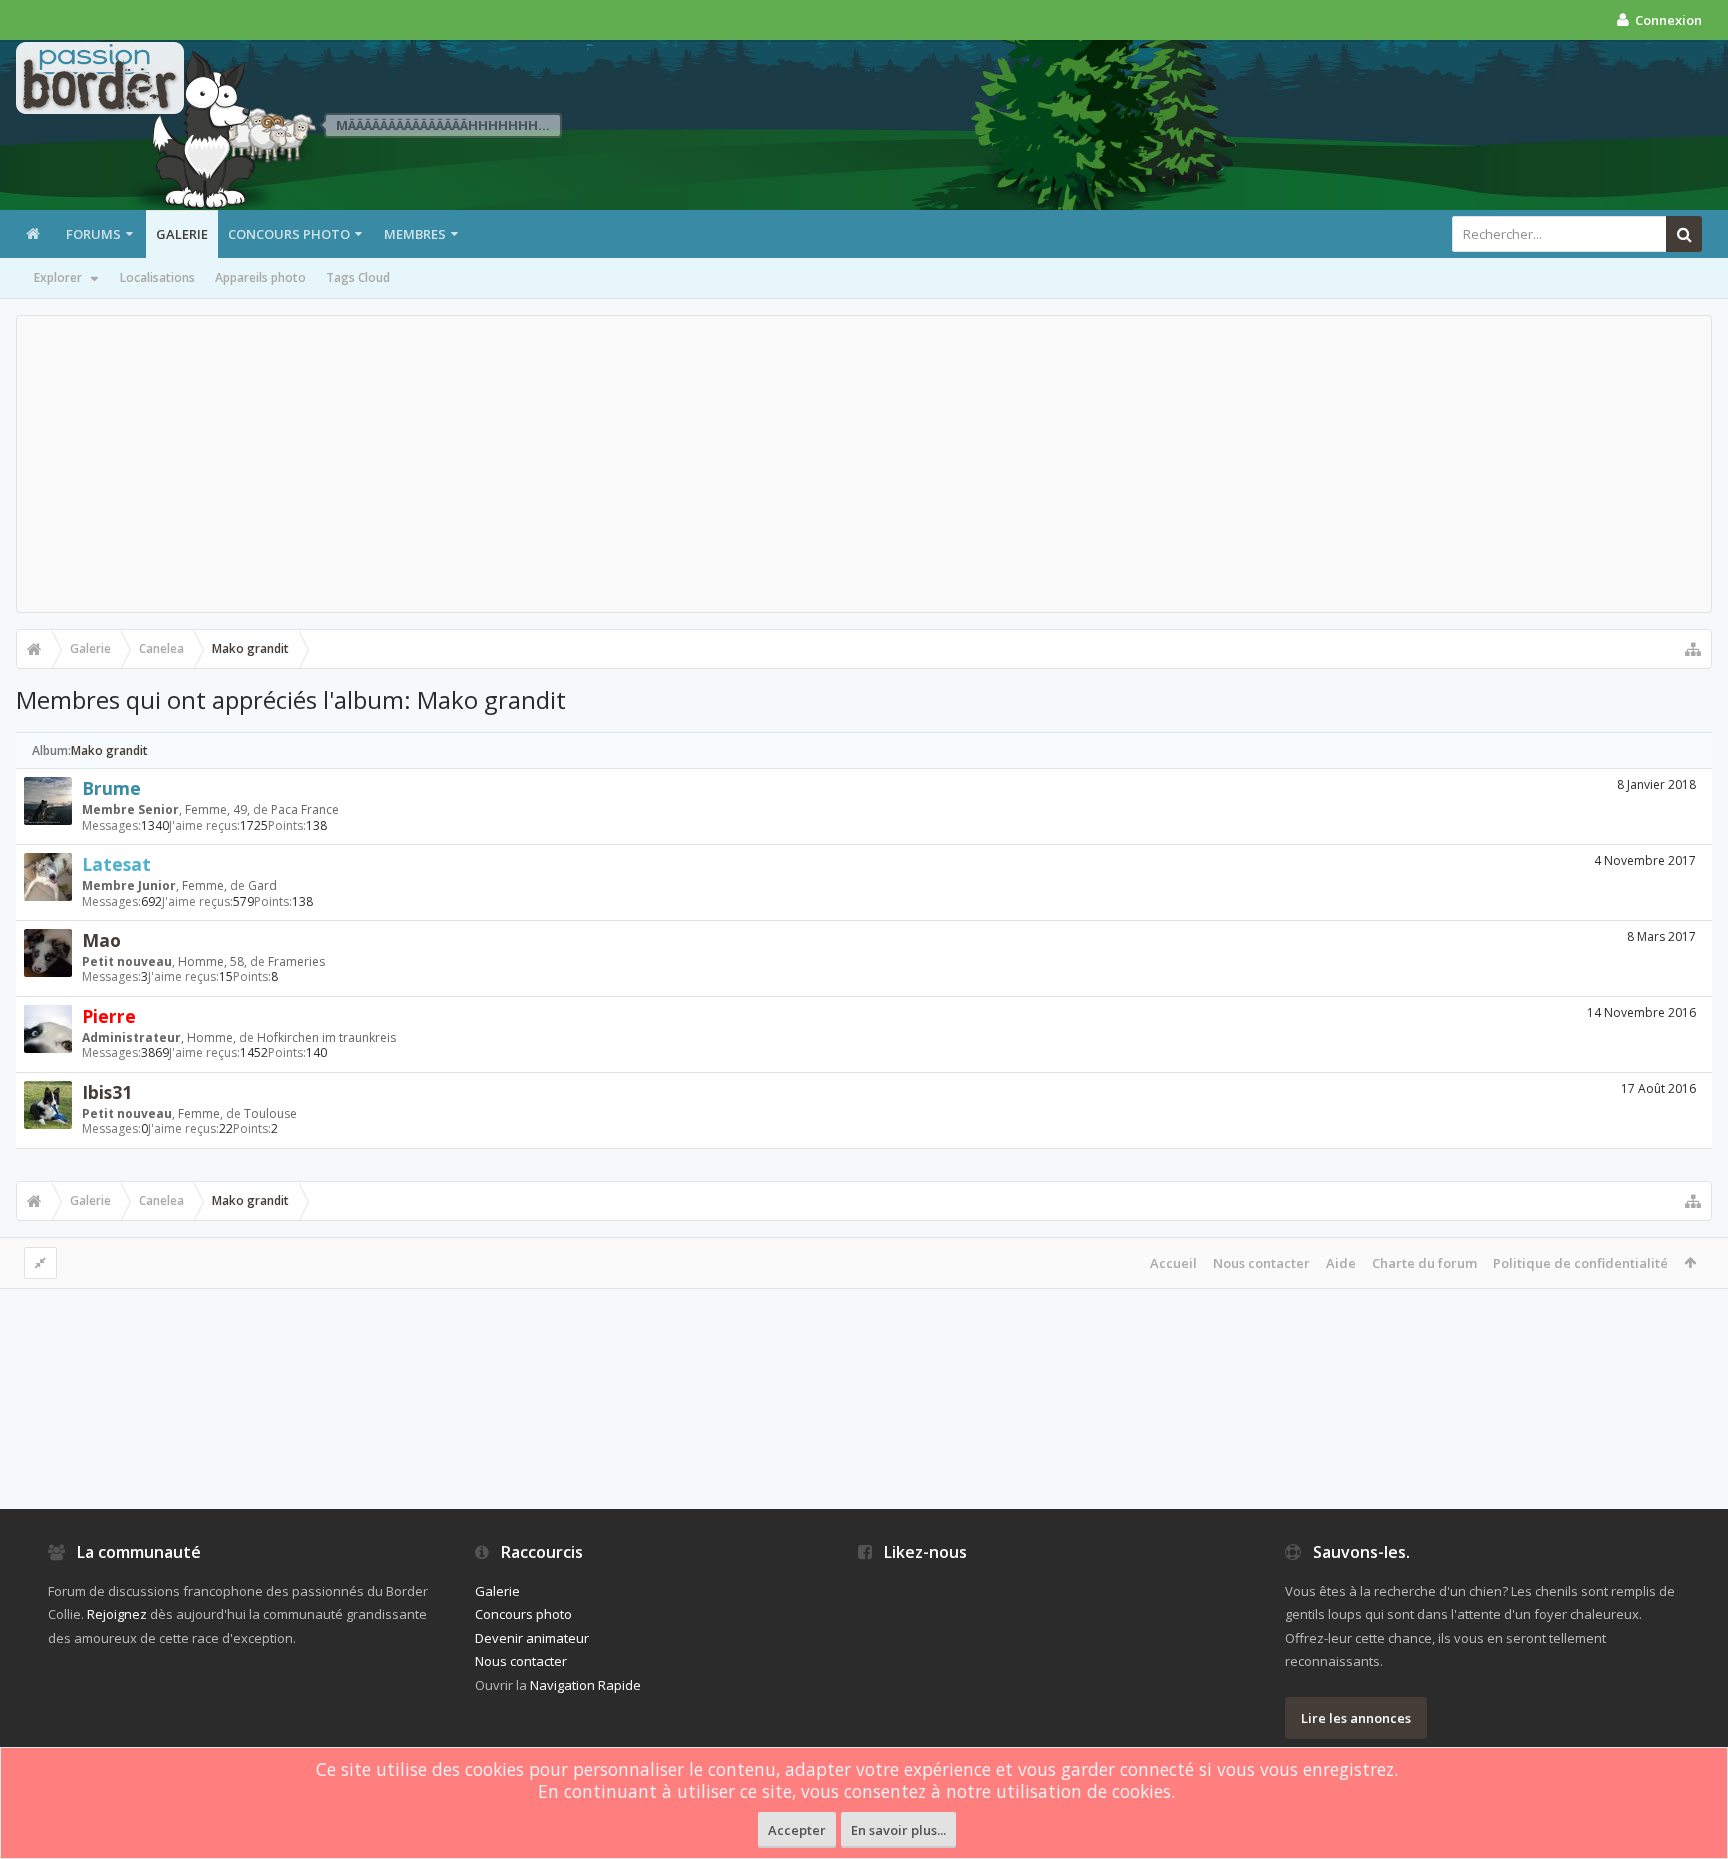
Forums (93, 234)
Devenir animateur (532, 1638)
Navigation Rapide (585, 1685)
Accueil (1173, 1263)
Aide (1341, 1263)
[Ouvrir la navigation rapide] (1693, 649)
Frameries (296, 961)
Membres (415, 234)
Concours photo (289, 234)
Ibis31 (107, 1092)
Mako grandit (109, 750)
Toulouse (270, 1113)
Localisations (157, 277)
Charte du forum (1424, 1263)
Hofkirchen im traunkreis (326, 1037)
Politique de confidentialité (1580, 1263)
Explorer (58, 277)
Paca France (305, 809)
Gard (262, 885)
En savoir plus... (898, 1830)
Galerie (182, 234)
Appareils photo (260, 277)
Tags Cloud (358, 277)
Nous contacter (1261, 1263)
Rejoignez (117, 1614)
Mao (101, 940)
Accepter (797, 1830)
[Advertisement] (864, 464)
